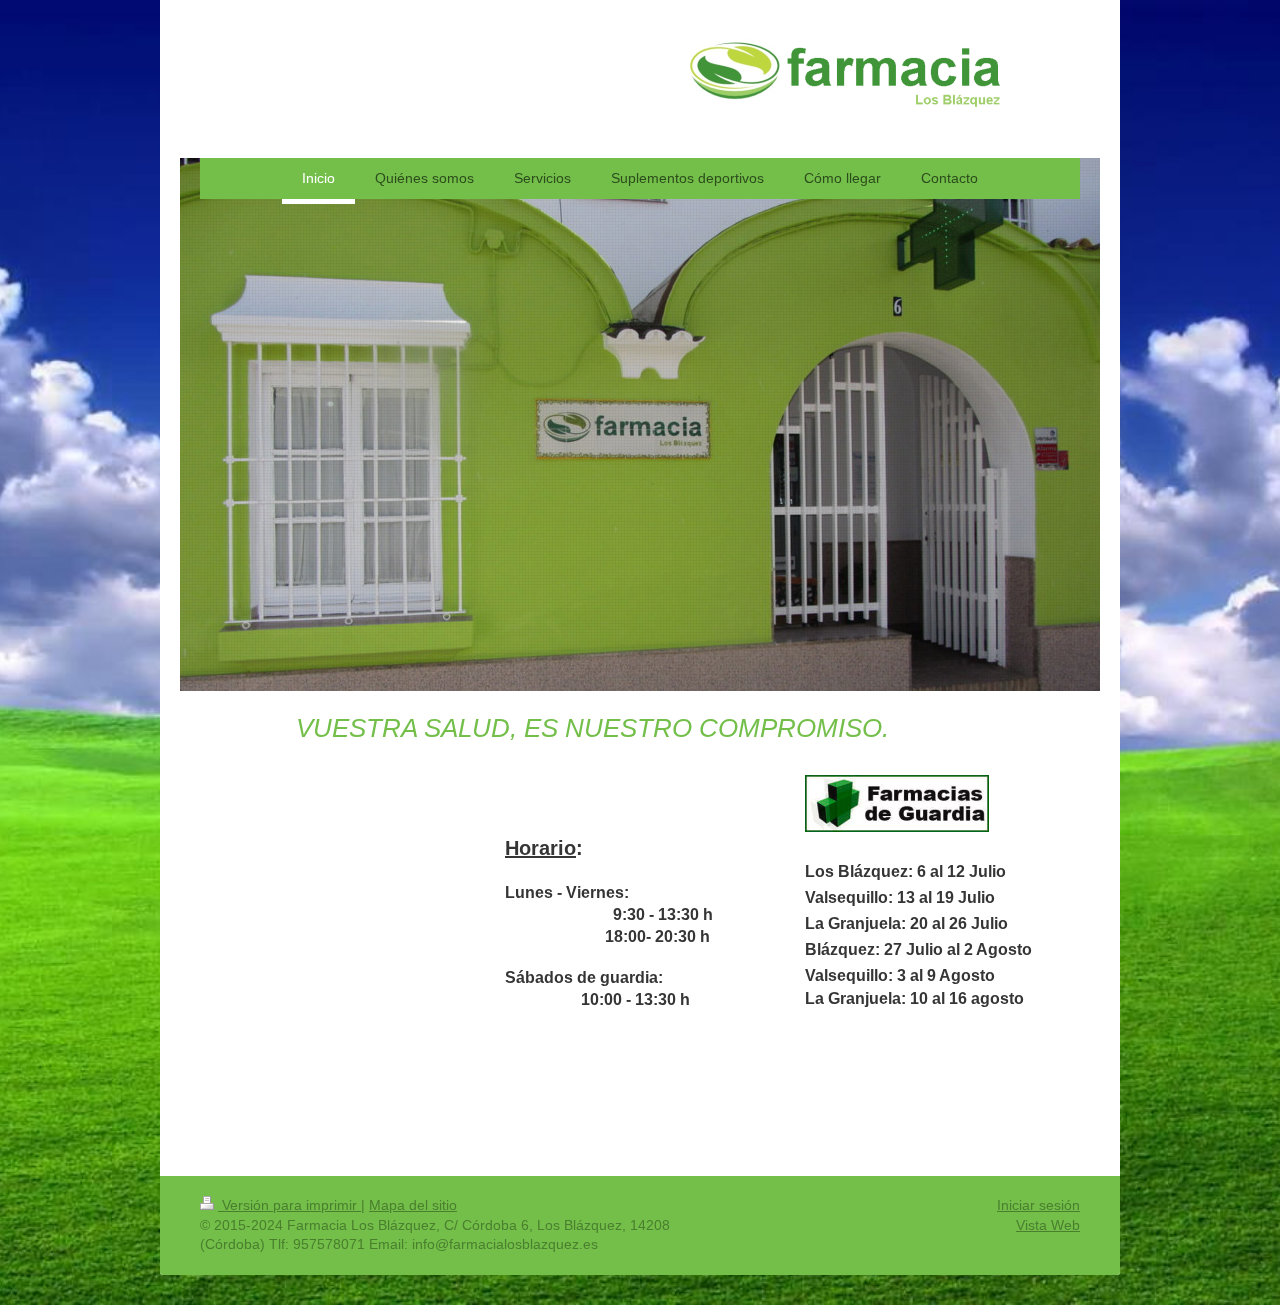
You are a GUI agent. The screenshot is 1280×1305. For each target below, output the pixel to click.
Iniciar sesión (1038, 1205)
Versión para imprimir (289, 1205)
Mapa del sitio (413, 1205)
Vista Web (1048, 1225)
